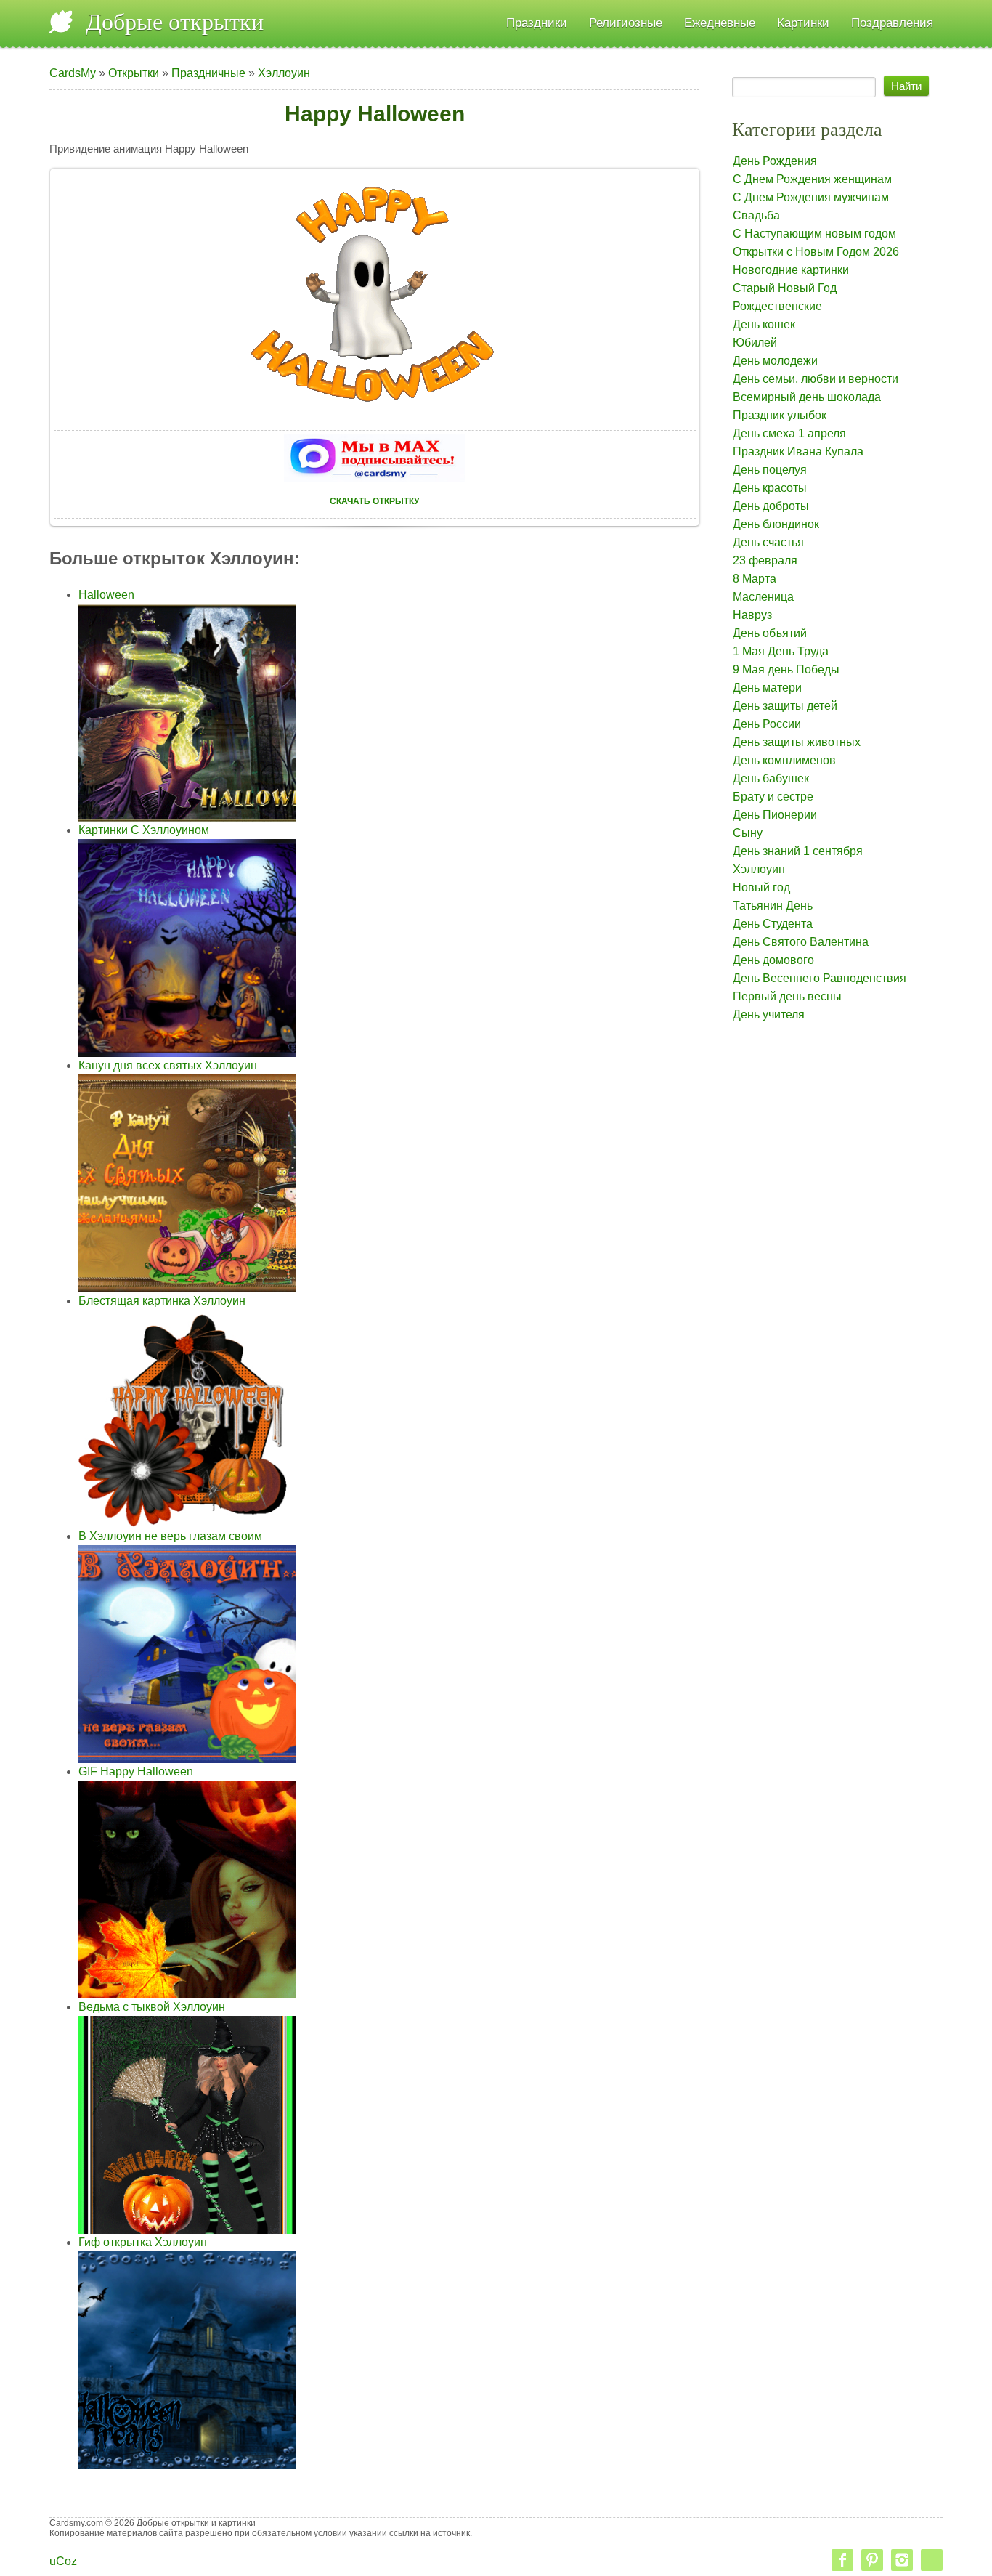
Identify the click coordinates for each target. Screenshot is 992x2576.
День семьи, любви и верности (816, 379)
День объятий (770, 633)
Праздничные (208, 73)
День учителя (769, 1014)
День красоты (770, 488)
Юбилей (755, 343)
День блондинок (776, 524)
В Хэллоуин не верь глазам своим (170, 1536)
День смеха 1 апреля (789, 433)
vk (932, 2560)
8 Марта (755, 579)
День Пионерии (775, 815)
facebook (842, 2560)
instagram (902, 2560)
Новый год (761, 887)
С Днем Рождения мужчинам (811, 197)
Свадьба (756, 215)
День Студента (773, 924)
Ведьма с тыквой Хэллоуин (152, 2007)
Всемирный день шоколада (807, 397)
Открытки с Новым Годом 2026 (816, 252)
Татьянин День (773, 906)
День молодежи (775, 361)
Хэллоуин (284, 73)
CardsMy (73, 73)
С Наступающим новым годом (814, 234)
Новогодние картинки (791, 270)
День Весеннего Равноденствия (820, 978)
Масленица (763, 597)
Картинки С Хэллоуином (144, 830)
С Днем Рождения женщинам (812, 179)
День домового (773, 960)
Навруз (752, 615)
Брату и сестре (773, 797)
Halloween (106, 595)
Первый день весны (787, 996)
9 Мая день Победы (786, 669)
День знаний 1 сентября (798, 851)
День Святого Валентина (801, 942)
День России (767, 724)
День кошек (764, 324)
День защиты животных (797, 742)
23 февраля (765, 560)
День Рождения (775, 161)
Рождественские (777, 306)
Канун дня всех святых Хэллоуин (168, 1065)
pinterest (872, 2560)
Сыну (748, 833)
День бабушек (771, 778)
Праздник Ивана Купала (798, 451)
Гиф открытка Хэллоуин (143, 2242)
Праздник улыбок (780, 415)
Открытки (134, 73)
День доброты (771, 506)
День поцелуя (770, 470)
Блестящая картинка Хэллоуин (162, 1301)
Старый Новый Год (785, 288)
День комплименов (784, 760)
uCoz (63, 2561)
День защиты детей (785, 706)
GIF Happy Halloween (136, 1771)
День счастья (768, 542)
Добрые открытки (175, 22)
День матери (767, 688)
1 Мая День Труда (781, 651)
